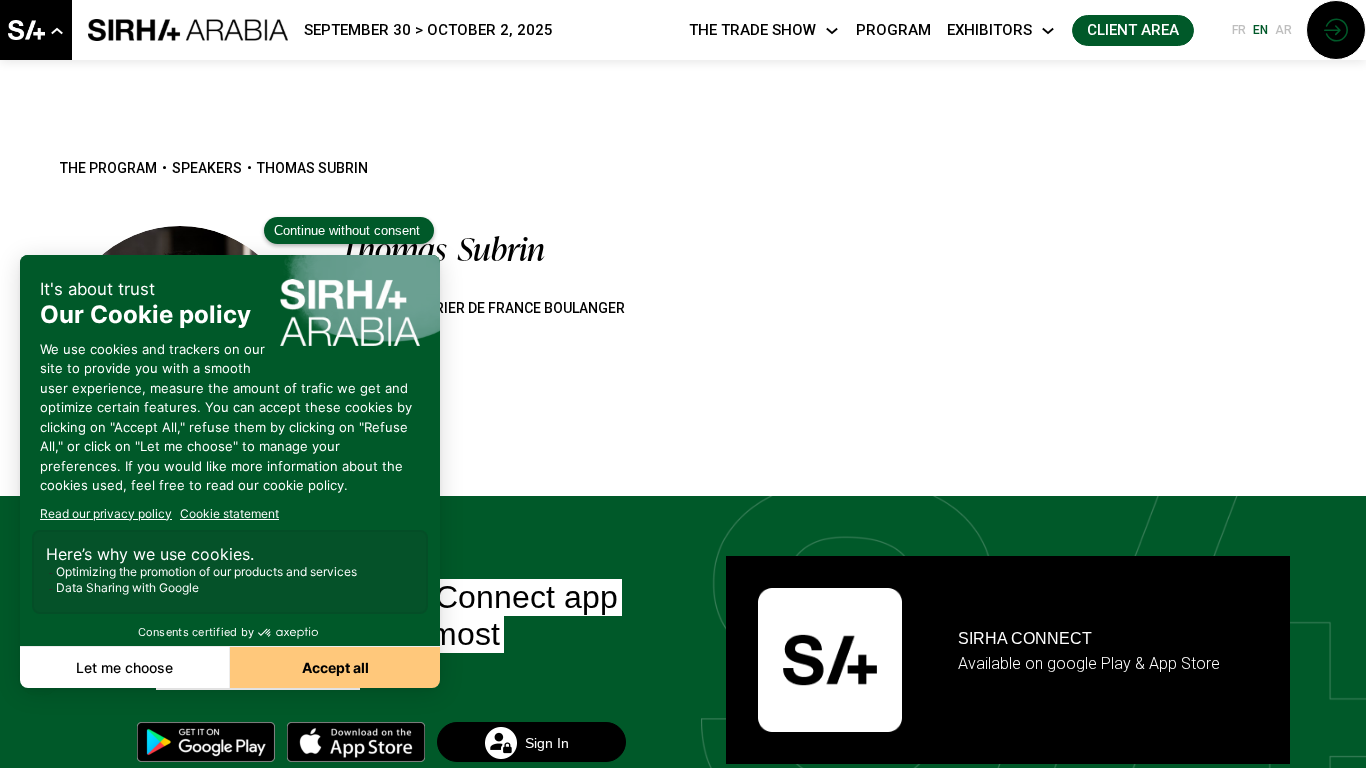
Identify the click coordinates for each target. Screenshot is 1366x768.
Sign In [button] (546, 742)
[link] (36, 30)
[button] (1133, 30)
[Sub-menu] (56, 31)
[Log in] (1336, 30)
